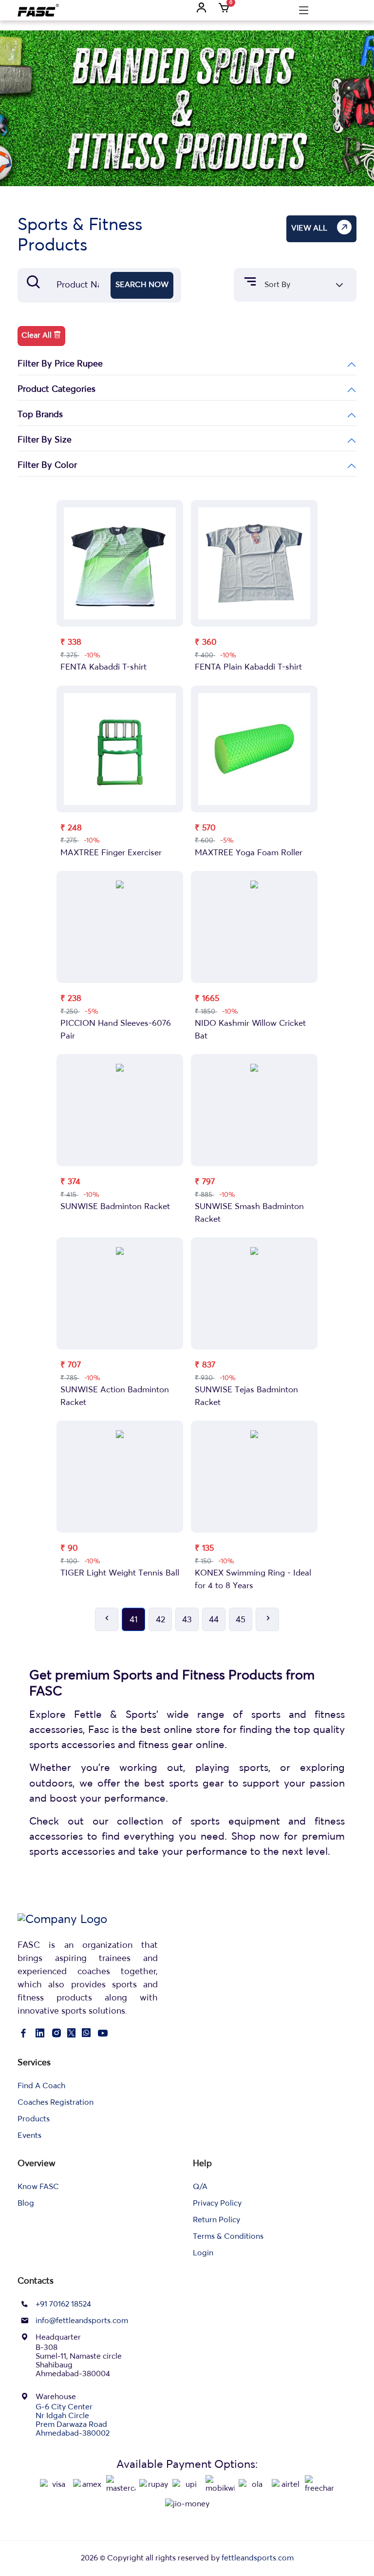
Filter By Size (45, 440)
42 (160, 1620)
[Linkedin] (40, 2035)
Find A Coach (41, 2086)
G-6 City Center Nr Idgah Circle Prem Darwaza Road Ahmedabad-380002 (73, 2421)
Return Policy (216, 2220)
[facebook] (23, 2035)
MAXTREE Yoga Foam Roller (249, 853)
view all (309, 229)
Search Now (142, 285)
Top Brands (40, 415)
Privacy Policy (217, 2204)
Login (203, 2253)
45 (241, 1620)
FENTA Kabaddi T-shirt (103, 667)
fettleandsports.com (258, 2558)
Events (29, 2136)
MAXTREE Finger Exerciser (111, 853)
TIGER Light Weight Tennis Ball (120, 1573)
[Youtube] (103, 2035)
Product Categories (56, 389)
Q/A (200, 2187)
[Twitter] (71, 2035)
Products (34, 2119)
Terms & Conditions (228, 2237)
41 (134, 1620)
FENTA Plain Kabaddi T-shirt (248, 667)
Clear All (37, 336)
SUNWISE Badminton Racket (115, 1207)
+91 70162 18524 (63, 2305)
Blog (26, 2204)
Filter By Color (47, 465)
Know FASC (38, 2187)
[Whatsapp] (86, 2035)
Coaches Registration (56, 2103)
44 (214, 1620)
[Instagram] (56, 2035)
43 (187, 1620)
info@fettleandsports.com (82, 2321)
